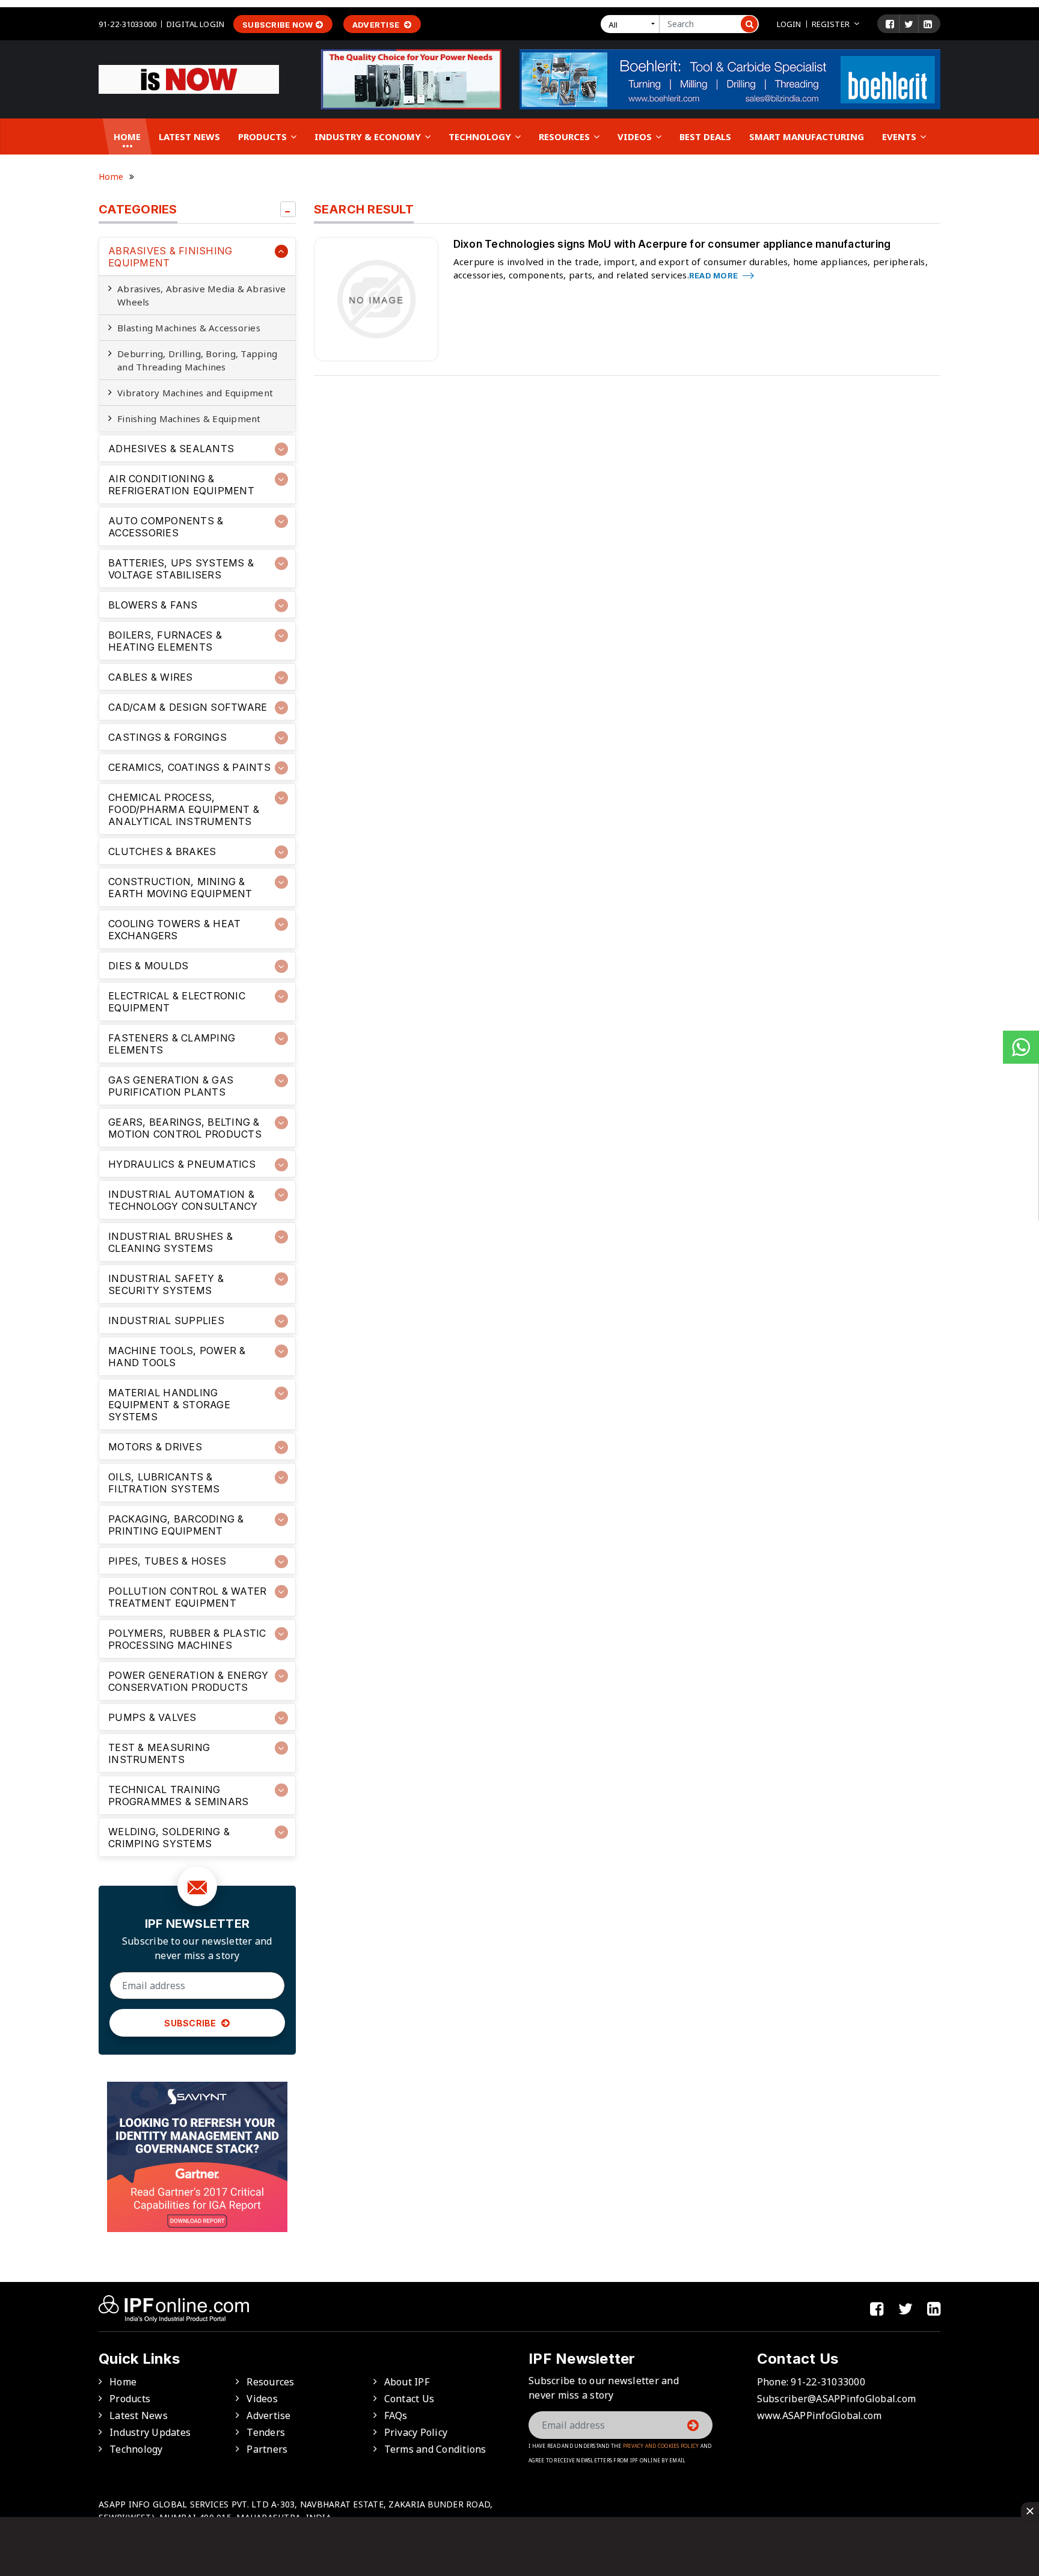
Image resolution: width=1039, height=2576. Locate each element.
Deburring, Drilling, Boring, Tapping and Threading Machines (197, 360)
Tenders (266, 2432)
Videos (636, 136)
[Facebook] (890, 24)
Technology (481, 136)
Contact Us (409, 2399)
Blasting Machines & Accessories (189, 328)
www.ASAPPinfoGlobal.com (820, 2415)
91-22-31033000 (127, 24)
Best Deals (705, 136)
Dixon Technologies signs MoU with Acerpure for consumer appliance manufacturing (672, 244)
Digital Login (195, 24)
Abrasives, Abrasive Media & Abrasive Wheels (201, 295)
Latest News (189, 136)
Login (789, 24)
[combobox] (633, 24)
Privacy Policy (416, 2432)
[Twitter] (909, 24)
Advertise (377, 25)
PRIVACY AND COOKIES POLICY (661, 2446)
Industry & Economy (369, 136)
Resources (565, 136)
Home (127, 136)
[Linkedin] (928, 24)
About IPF (407, 2382)
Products (264, 136)
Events (900, 136)
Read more (715, 275)
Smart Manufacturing (807, 136)
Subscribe (191, 2023)
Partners (267, 2449)
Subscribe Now (277, 25)
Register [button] (831, 24)
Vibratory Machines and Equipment (195, 393)
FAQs (396, 2415)
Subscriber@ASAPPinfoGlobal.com (837, 2399)
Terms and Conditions (435, 2449)
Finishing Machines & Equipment (189, 419)
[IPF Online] (189, 78)
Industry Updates (150, 2432)
